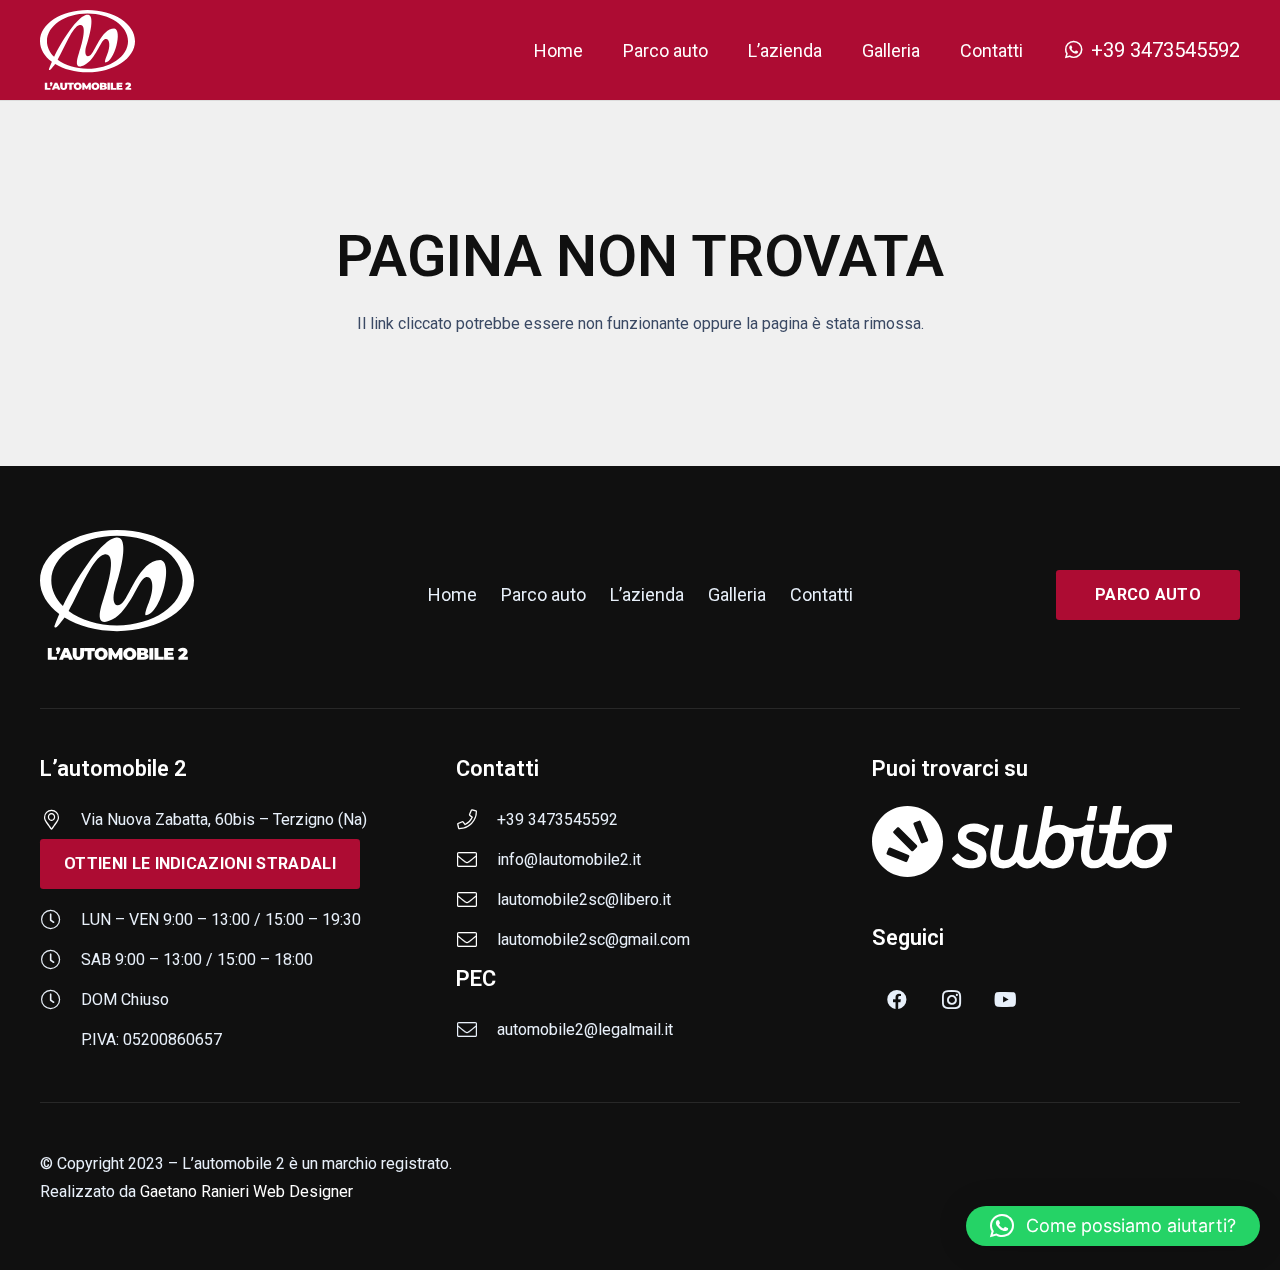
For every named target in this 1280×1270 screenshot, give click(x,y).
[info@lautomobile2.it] (476, 860)
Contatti (821, 594)
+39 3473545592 (557, 819)
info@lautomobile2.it (569, 859)
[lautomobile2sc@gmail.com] (476, 940)
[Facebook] (897, 1000)
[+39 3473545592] (476, 820)
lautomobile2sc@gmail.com (593, 939)
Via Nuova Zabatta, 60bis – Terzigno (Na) (224, 819)
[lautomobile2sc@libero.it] (476, 900)
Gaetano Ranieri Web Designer (246, 1191)
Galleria (737, 594)
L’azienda (647, 594)
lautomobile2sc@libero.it (584, 899)
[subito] (1056, 841)
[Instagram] (951, 1000)
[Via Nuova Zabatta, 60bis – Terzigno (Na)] (60, 820)
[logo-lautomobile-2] (87, 50)
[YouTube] (1005, 1000)
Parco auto (543, 594)
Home (452, 594)
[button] (1113, 1226)
